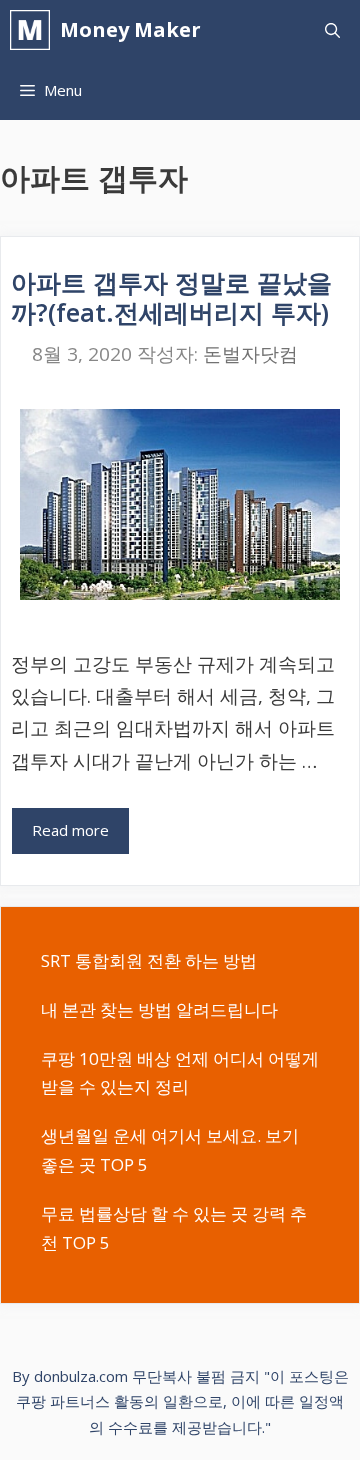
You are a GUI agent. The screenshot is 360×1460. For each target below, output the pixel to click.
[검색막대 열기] (332, 30)
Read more (70, 830)
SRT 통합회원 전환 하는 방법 (149, 960)
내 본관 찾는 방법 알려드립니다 (159, 1009)
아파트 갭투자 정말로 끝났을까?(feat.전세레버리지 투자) (171, 297)
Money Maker (130, 29)
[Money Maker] (35, 30)
